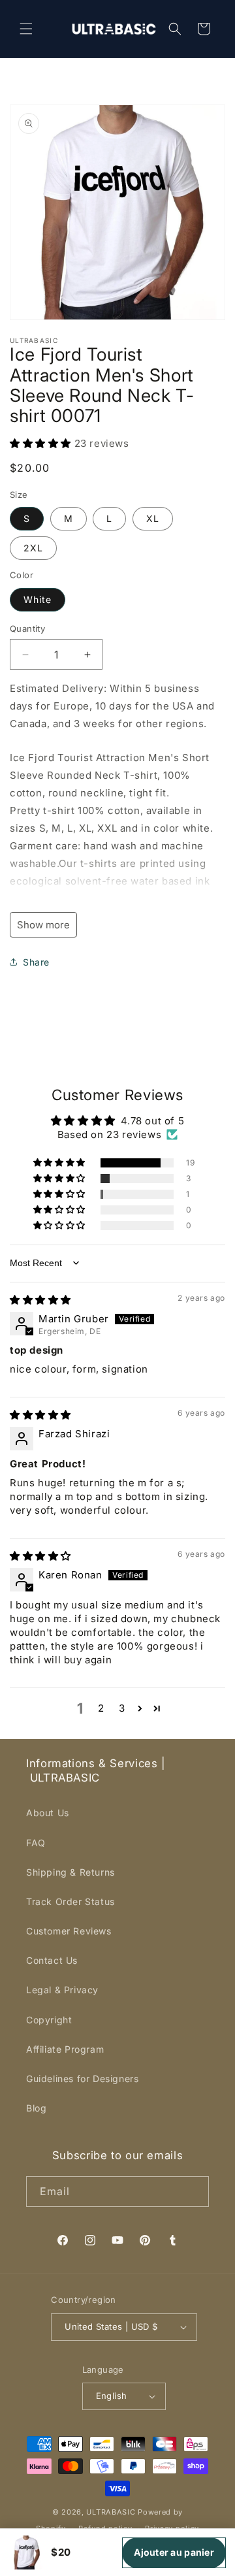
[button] (26, 29)
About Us (48, 1813)
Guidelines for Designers (82, 2079)
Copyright (49, 2020)
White (38, 599)
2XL (33, 548)
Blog (36, 2108)
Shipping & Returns (70, 1872)
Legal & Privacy (62, 1990)
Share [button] (36, 962)
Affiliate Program (65, 2049)
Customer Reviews (69, 1931)
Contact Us (52, 1960)
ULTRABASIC (111, 2512)
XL (153, 518)
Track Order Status (70, 1901)
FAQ (36, 1843)
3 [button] (122, 1708)
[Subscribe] (194, 2192)
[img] (40, 1300)
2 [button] (101, 1708)
